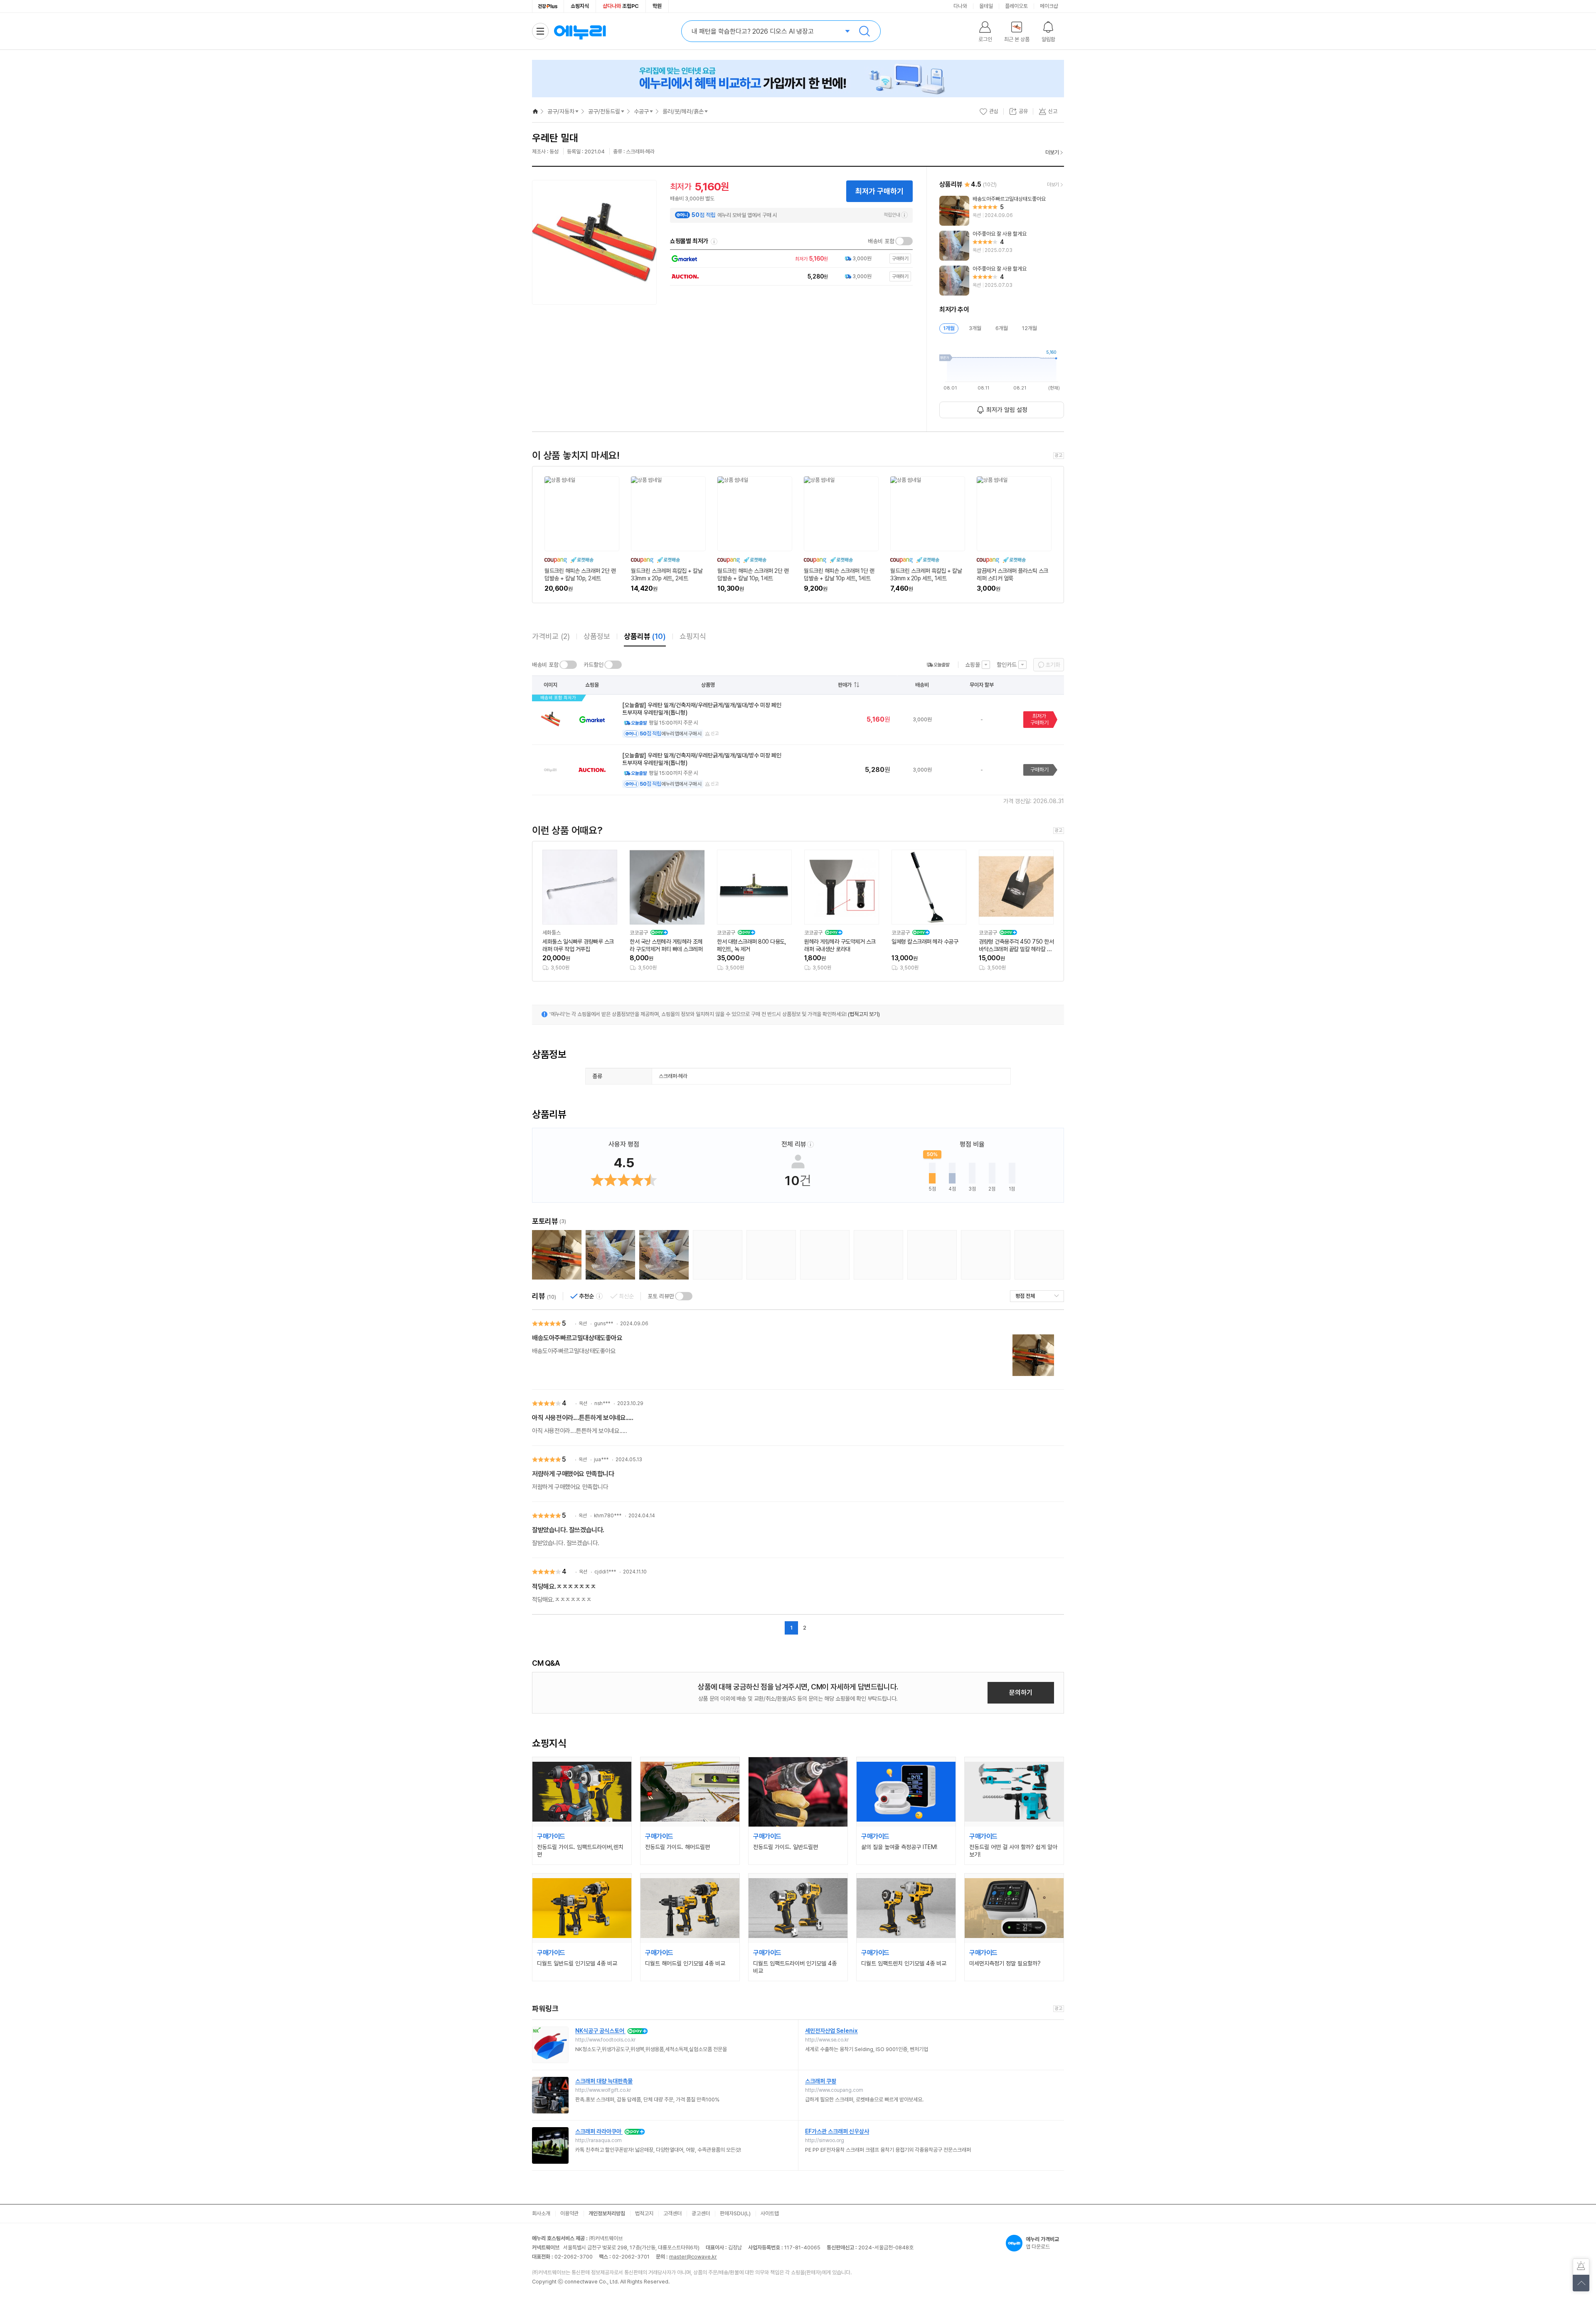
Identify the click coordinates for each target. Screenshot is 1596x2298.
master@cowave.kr (693, 2257)
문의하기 (1021, 1693)
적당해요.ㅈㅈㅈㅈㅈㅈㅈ (564, 1587)
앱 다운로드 (1042, 2243)
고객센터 (672, 2213)
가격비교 (551, 636)
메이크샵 (1049, 6)
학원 (657, 6)
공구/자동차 (561, 111)
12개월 (1030, 328)
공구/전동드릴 (604, 111)
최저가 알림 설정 (1007, 410)
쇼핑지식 (580, 6)
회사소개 (541, 2213)
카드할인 (594, 665)
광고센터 (701, 2213)
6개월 (1002, 328)
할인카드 (1007, 665)
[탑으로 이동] (1581, 2283)
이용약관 (569, 2213)
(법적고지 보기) (864, 1014)
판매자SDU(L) (735, 2213)
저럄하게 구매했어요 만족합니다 (573, 1474)
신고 (715, 734)
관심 (994, 111)
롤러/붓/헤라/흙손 (683, 111)
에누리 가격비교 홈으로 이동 (580, 31)
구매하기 (1039, 770)
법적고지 (644, 2213)
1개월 (949, 328)
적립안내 (892, 215)
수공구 (641, 111)
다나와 (960, 6)
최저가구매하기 (1039, 719)
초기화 (1053, 665)
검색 (864, 31)
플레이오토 (1016, 6)
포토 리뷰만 (661, 1296)
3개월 (975, 328)
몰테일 (986, 6)
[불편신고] (1581, 2267)
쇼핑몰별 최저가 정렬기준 (714, 242)
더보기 (1052, 152)
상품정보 (597, 636)
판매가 (845, 685)
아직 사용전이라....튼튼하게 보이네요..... (583, 1418)
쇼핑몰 (973, 665)
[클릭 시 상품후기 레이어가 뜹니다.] (557, 1255)
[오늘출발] (938, 665)
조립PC (621, 6)
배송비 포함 (881, 241)
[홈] (535, 111)
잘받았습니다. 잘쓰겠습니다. (568, 1530)
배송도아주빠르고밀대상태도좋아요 (577, 1338)
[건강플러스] (548, 6)
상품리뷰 (645, 636)
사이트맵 (770, 2213)
